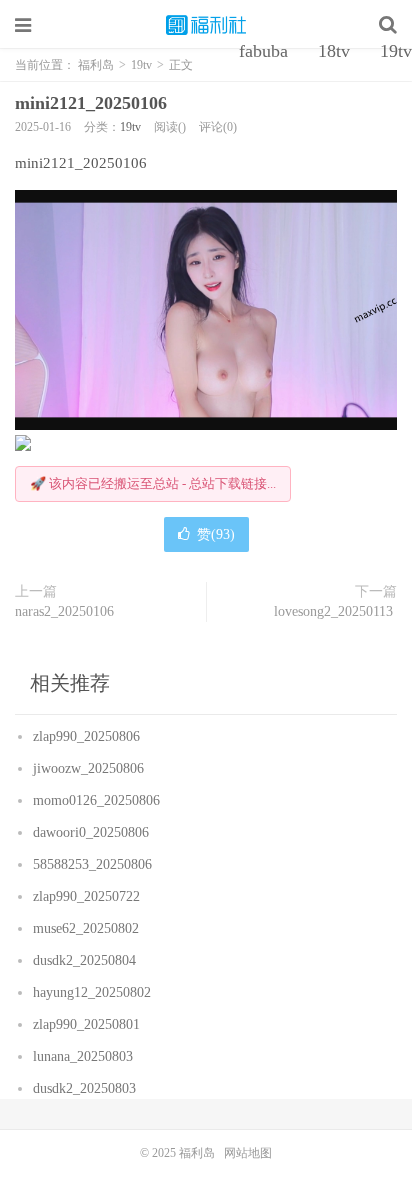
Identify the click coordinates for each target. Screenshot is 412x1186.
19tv (130, 127)
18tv (334, 51)
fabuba (263, 51)
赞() (216, 534)
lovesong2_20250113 (335, 611)
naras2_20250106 (66, 611)
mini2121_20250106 (93, 103)
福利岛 (206, 25)
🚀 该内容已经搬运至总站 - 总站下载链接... (153, 483)
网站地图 (248, 1153)
